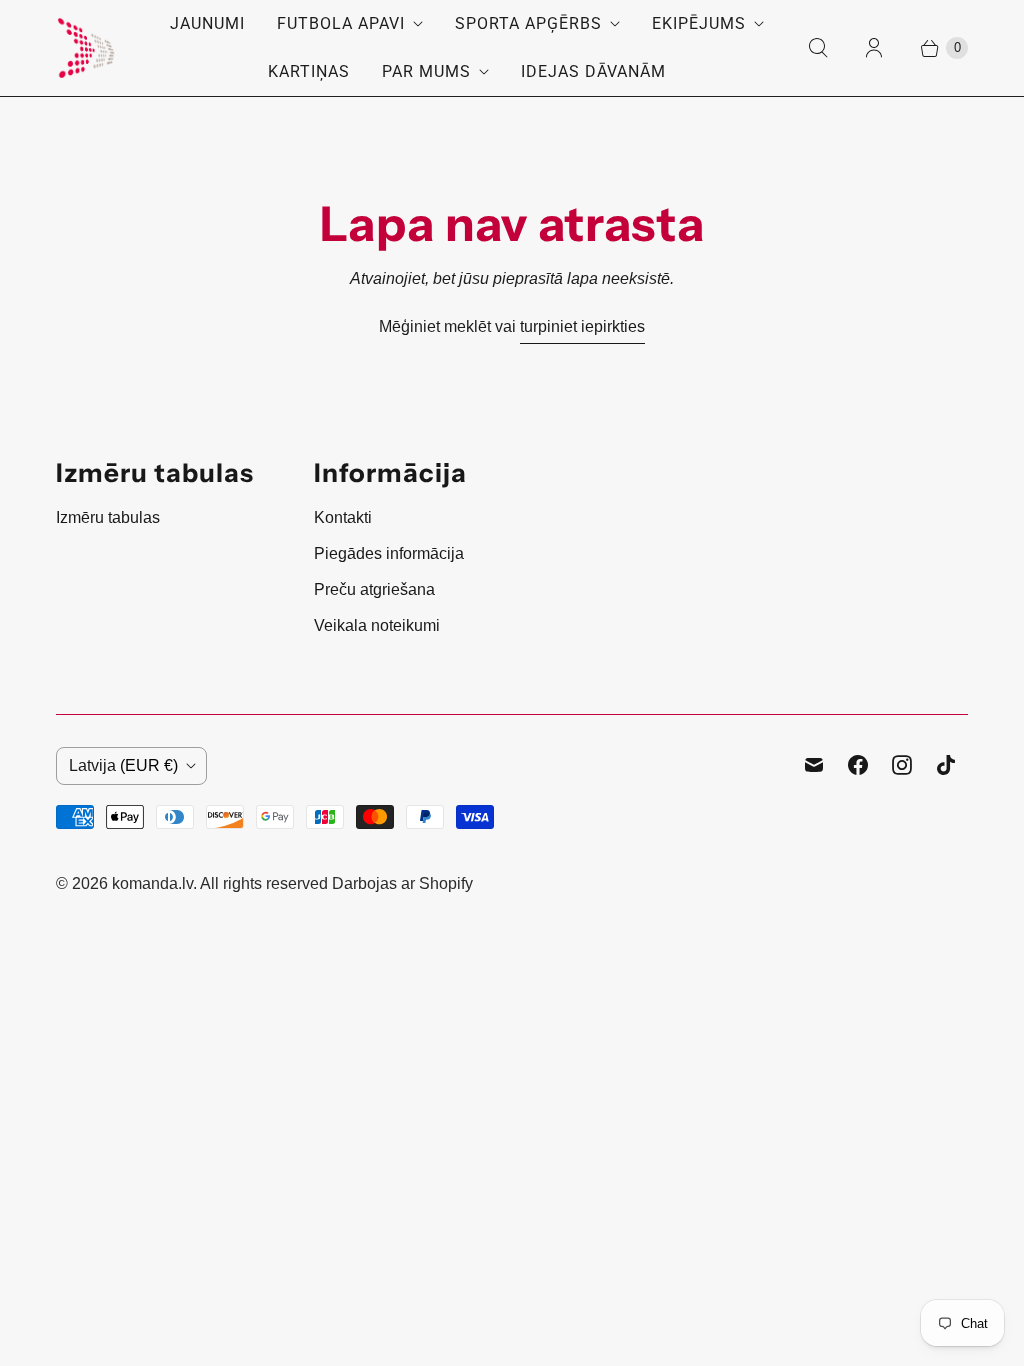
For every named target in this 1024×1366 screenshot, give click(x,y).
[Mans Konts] (874, 48)
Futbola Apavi (341, 23)
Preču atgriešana (374, 589)
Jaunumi (207, 23)
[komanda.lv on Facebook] (858, 765)
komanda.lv (152, 883)
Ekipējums (699, 23)
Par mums (426, 71)
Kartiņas (309, 71)
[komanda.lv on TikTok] (946, 765)
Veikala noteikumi (377, 625)
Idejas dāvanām (593, 71)
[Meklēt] (818, 48)
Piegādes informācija (389, 553)
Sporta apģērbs (528, 23)
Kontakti (343, 517)
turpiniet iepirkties (582, 326)
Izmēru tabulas (108, 517)
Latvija (123, 765)
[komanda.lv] (86, 48)
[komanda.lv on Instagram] (902, 765)
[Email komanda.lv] (814, 765)
